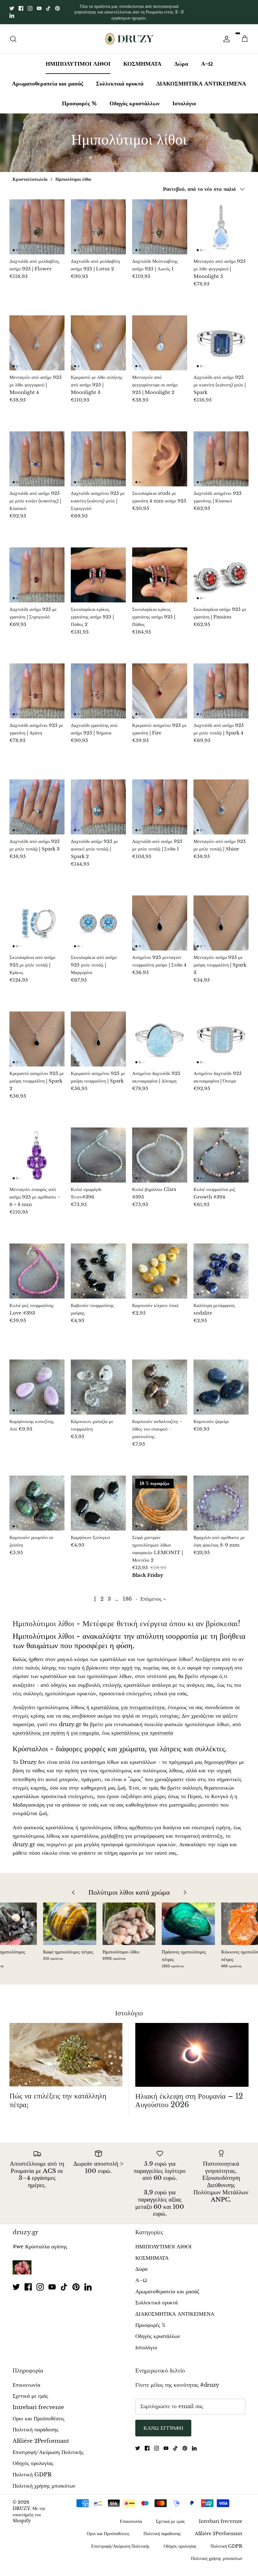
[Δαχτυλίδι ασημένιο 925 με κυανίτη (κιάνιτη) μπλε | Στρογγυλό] (98, 454)
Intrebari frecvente (38, 2402)
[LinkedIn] (12, 13)
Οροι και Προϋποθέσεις (39, 2413)
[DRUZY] (129, 33)
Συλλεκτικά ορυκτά (120, 78)
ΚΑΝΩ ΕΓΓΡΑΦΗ (163, 2423)
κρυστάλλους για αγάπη (39, 1728)
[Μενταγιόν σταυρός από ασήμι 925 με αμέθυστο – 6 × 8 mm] (37, 1150)
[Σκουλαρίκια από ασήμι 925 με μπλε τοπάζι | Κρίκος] (37, 918)
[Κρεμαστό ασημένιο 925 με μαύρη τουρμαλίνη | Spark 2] (37, 1034)
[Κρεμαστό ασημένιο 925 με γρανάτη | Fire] (160, 686)
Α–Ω (207, 58)
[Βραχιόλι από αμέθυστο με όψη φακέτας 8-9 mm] (221, 1498)
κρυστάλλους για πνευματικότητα (128, 1702)
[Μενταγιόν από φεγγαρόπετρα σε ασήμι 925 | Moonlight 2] (160, 338)
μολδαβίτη (112, 1831)
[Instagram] (30, 6)
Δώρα (181, 58)
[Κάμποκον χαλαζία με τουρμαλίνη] (98, 1382)
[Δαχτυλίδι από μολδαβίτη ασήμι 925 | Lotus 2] (98, 222)
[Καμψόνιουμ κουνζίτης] (37, 1382)
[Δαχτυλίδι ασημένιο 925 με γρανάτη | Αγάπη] (37, 686)
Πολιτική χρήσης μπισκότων (44, 2481)
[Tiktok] (48, 6)
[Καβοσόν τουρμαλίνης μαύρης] (98, 1266)
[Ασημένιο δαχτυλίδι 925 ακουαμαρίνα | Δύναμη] (160, 1034)
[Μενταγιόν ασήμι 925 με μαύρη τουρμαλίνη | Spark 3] (221, 918)
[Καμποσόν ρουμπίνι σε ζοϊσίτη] (37, 1498)
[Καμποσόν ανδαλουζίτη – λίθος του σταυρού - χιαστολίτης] (160, 1382)
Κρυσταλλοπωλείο (30, 174)
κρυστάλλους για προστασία (142, 1728)
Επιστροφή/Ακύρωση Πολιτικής (48, 2447)
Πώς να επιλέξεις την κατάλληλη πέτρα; (58, 2095)
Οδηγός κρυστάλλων (135, 98)
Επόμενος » (153, 1594)
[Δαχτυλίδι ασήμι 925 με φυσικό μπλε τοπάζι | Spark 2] (98, 802)
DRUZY (21, 2503)
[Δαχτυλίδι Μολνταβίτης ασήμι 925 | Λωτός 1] (160, 222)
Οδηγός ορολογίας (33, 2458)
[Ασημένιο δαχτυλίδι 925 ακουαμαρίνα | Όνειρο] (221, 1034)
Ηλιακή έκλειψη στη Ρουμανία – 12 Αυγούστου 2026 (189, 2095)
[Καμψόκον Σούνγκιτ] (98, 1498)
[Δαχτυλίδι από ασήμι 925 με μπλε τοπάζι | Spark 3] (37, 802)
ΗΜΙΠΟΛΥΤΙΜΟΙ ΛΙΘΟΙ (78, 58)
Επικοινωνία (26, 2380)
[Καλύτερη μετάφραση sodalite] (221, 1266)
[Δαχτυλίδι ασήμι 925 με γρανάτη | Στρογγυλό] (37, 570)
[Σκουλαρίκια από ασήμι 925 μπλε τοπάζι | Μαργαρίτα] (98, 918)
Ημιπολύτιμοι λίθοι (73, 174)
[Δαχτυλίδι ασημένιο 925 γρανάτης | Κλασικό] (221, 454)
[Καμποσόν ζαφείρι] (221, 1382)
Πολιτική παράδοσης (36, 2425)
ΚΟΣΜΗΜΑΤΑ (142, 58)
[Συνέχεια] (225, 34)
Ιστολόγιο (184, 98)
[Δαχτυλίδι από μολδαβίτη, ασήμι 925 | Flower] (37, 222)
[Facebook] (21, 6)
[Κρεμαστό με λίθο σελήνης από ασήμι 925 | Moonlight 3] (98, 338)
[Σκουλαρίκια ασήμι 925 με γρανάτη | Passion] (221, 570)
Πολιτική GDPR (32, 2470)
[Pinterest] (57, 6)
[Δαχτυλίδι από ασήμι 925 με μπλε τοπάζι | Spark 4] (221, 686)
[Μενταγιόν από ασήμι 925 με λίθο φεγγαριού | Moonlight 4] (37, 338)
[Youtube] (39, 6)
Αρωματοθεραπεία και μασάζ (48, 78)
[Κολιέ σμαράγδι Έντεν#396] (98, 1150)
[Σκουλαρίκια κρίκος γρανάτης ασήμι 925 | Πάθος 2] (98, 570)
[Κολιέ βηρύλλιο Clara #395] (160, 1150)
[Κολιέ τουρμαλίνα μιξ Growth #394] (221, 1150)
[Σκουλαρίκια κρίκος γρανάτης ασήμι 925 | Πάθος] (160, 570)
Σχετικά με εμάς (30, 2391)
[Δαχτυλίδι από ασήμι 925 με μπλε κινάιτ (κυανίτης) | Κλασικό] (37, 454)
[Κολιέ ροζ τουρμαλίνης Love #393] (37, 1266)
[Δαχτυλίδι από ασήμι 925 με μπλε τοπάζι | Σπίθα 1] (160, 802)
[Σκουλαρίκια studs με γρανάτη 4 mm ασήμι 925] (160, 454)
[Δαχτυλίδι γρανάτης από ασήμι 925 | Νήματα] (98, 686)
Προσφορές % (79, 98)
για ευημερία (85, 1728)
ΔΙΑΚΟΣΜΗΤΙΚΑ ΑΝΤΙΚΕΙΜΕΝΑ (201, 78)
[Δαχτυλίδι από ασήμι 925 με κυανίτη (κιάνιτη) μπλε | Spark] (221, 338)
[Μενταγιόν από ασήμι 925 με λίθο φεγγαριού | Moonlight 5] (221, 222)
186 (127, 1594)
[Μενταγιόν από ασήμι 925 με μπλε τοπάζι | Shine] (221, 802)
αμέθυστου (141, 1822)
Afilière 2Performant (41, 2436)
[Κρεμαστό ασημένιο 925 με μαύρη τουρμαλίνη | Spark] (98, 1034)
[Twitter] (12, 6)
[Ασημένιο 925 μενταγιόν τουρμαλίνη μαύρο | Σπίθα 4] (160, 918)
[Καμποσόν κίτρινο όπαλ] (160, 1266)
